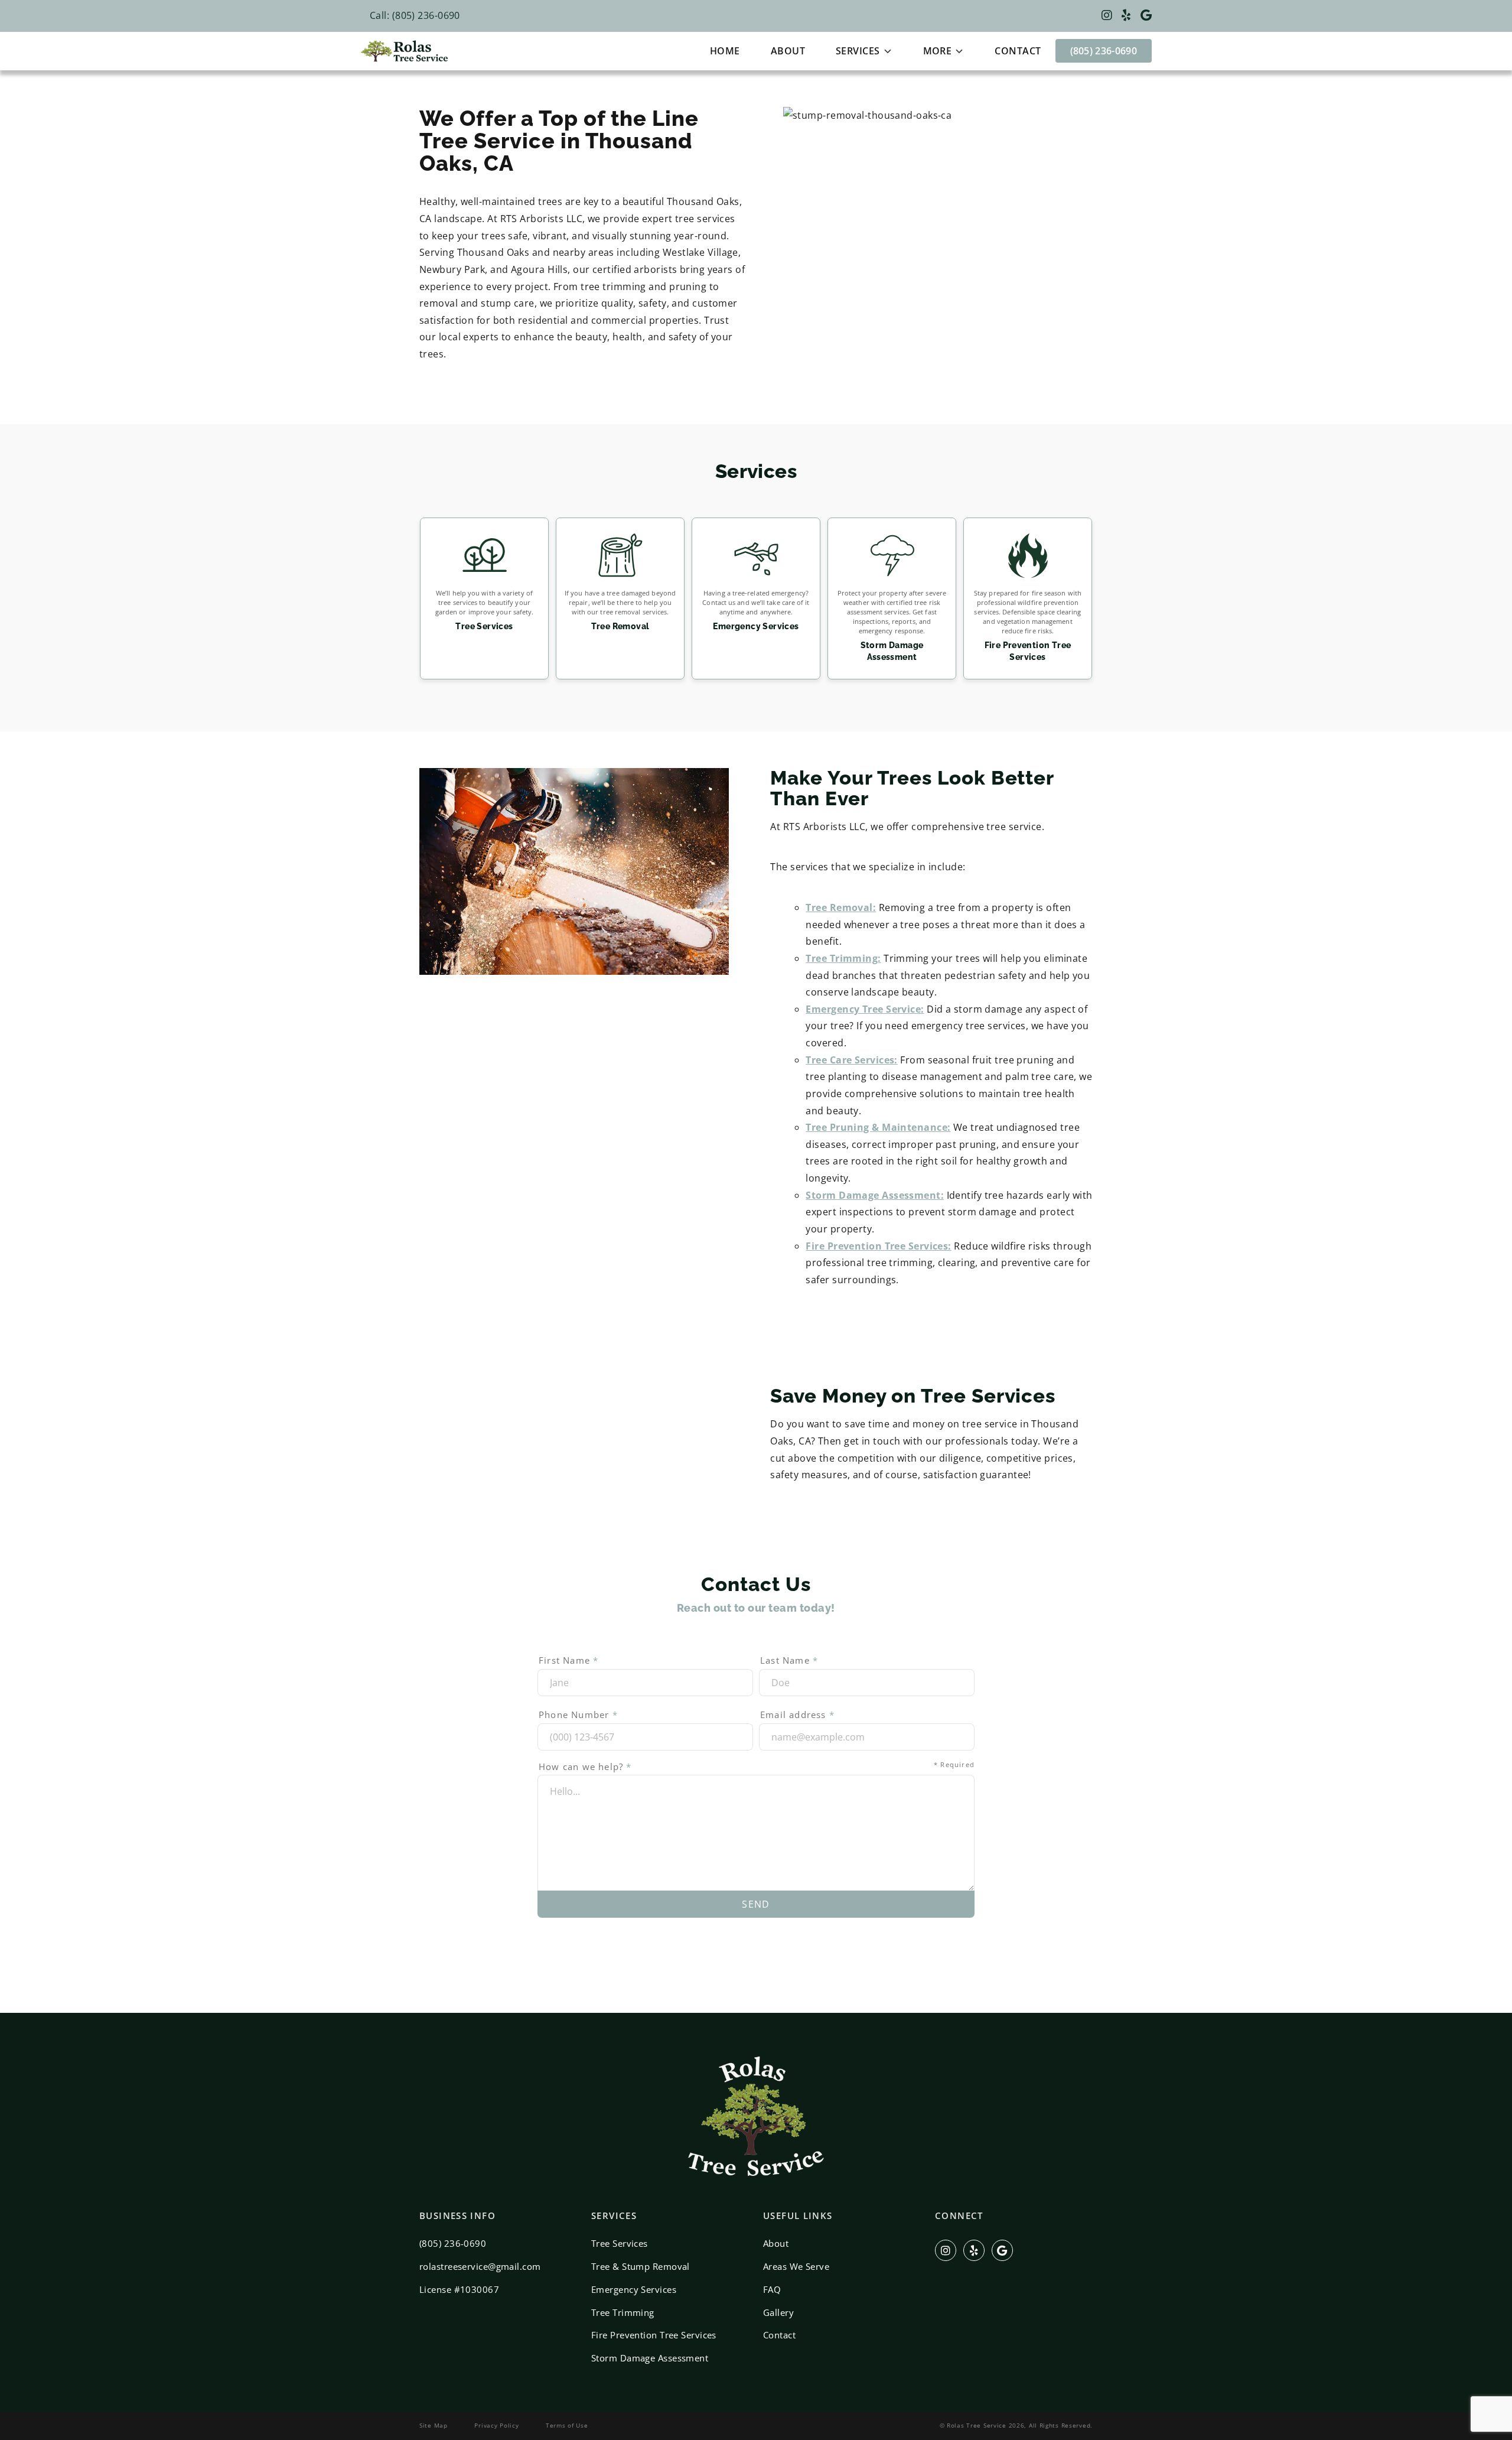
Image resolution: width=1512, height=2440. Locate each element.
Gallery (778, 2312)
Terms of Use (567, 2425)
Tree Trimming (623, 2312)
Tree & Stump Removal (641, 2266)
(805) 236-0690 (1104, 51)
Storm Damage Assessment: (875, 1195)
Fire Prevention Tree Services (654, 2335)
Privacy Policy (496, 2425)
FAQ (772, 2289)
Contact (1018, 51)
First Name (568, 1660)
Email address (797, 1714)
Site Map (434, 2425)
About (788, 51)
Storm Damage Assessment (650, 2358)
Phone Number (578, 1714)
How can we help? (757, 1766)
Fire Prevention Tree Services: (878, 1246)
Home (725, 51)
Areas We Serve (796, 2266)
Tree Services (620, 2243)
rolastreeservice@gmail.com (480, 2266)
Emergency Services (634, 2289)
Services (858, 51)
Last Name (789, 1660)
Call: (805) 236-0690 (415, 15)
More (938, 51)
